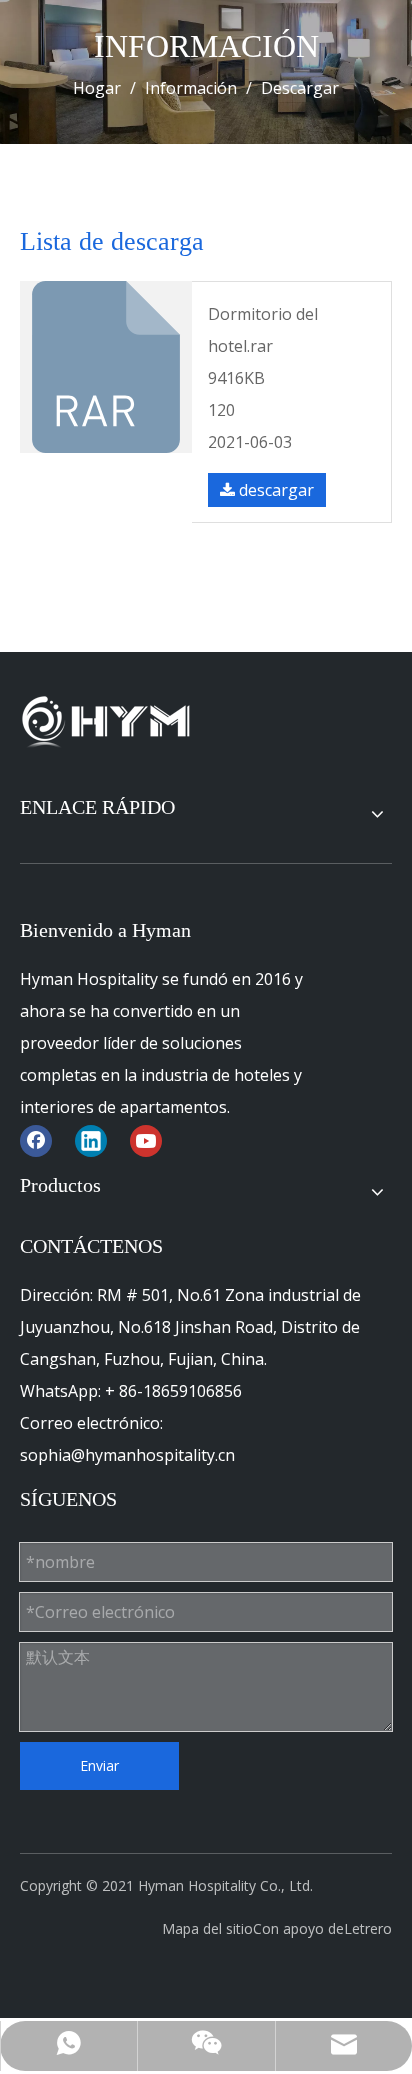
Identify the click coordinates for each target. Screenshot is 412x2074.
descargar (274, 490)
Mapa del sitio (207, 1928)
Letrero (368, 1928)
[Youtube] (146, 1140)
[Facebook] (36, 1140)
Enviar (99, 1765)
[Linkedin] (91, 1140)
